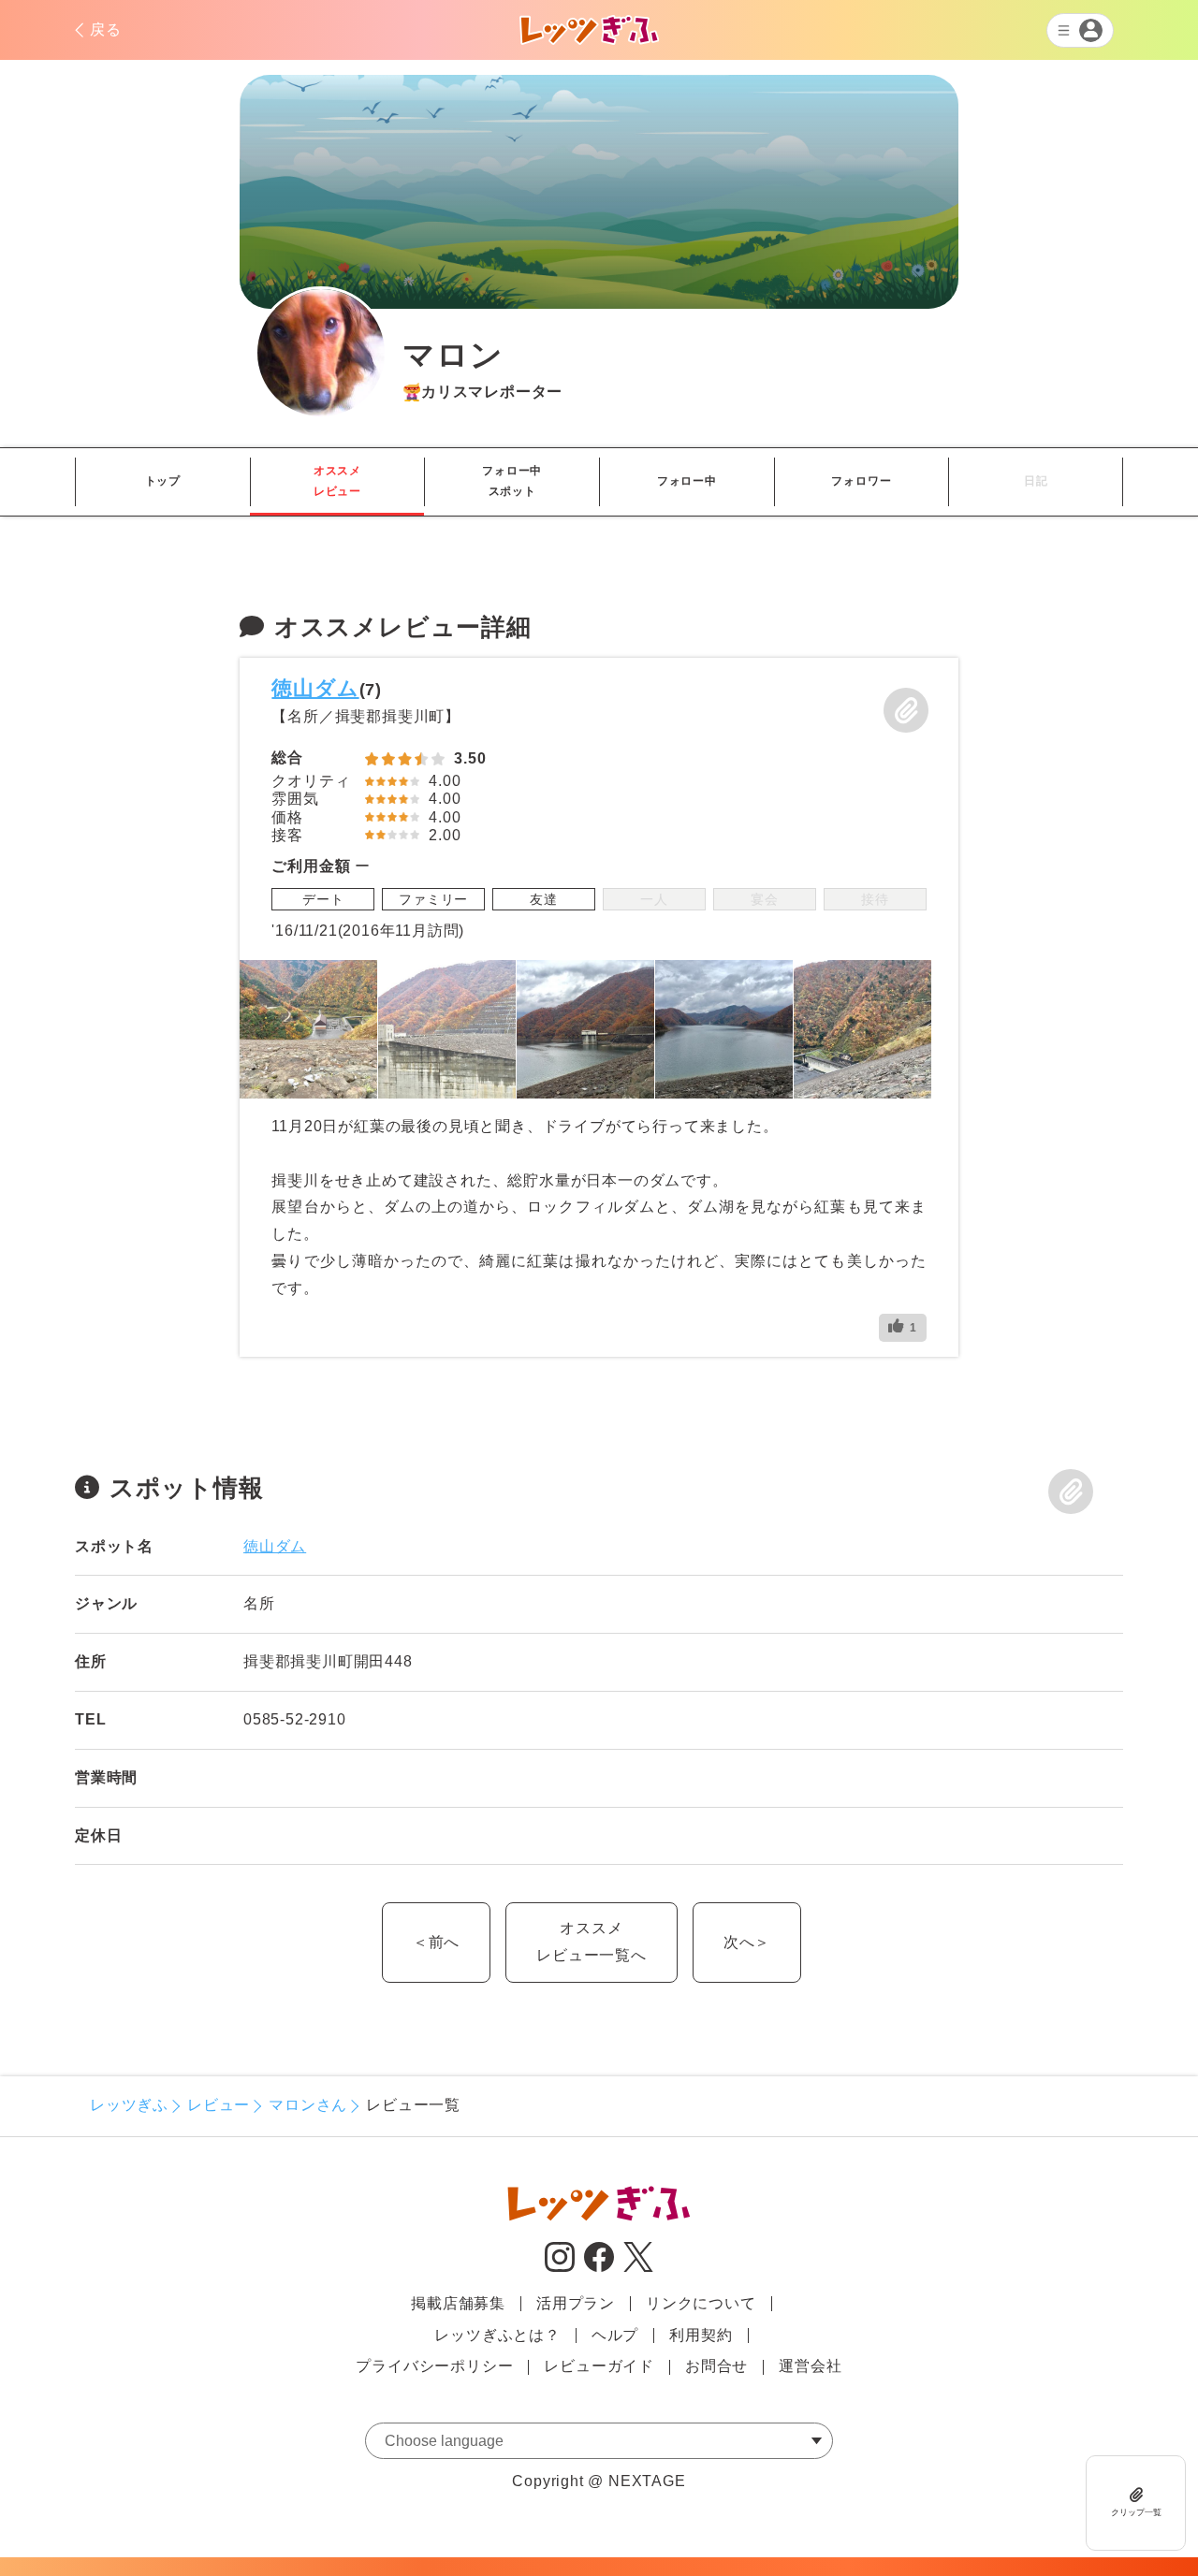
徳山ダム (315, 688)
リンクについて (701, 2303)
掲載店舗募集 (458, 2303)
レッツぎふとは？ (497, 2335)
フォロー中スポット (512, 481)
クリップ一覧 (1136, 2512)
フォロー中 (687, 481)
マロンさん (308, 2105)
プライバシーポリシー (434, 2366)
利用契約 (701, 2335)
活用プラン (576, 2303)
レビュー (219, 2105)
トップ (163, 481)
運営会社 (810, 2366)
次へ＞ (747, 1942)
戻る (106, 29)
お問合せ (716, 2366)
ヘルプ (615, 2335)
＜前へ (436, 1942)
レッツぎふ (129, 2105)
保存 (906, 710)
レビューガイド (599, 2366)
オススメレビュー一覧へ (592, 1942)
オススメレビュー (337, 481)
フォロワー (861, 481)
